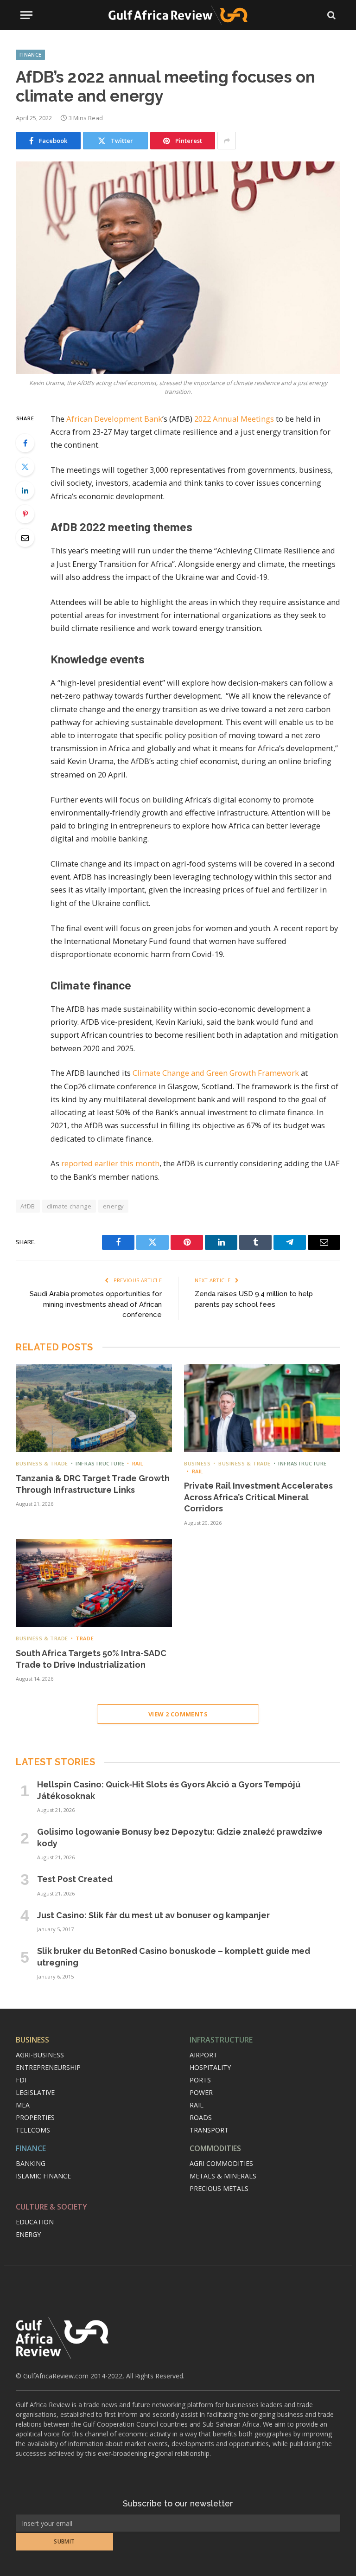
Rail (138, 1463)
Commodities (215, 2148)
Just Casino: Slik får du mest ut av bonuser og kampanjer (153, 1915)
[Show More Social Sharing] (227, 141)
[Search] (331, 15)
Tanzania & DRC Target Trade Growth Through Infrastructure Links (93, 1484)
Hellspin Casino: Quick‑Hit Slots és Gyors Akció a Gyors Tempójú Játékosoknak (169, 1790)
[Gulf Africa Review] (178, 15)
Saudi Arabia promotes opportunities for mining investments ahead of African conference (96, 1304)
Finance (30, 55)
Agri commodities (221, 2163)
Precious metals (219, 2188)
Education (35, 2222)
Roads (201, 2117)
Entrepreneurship (48, 2067)
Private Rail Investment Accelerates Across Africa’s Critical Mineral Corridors (258, 1497)
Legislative (35, 2092)
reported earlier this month (110, 1163)
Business (197, 1463)
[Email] (25, 538)
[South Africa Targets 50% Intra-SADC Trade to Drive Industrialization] (94, 1583)
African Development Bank (114, 419)
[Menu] (26, 15)
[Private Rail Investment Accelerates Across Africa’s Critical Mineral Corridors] (262, 1408)
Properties (35, 2117)
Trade (85, 1638)
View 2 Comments (178, 1714)
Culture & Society (51, 2207)
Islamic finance (43, 2176)
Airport (203, 2055)
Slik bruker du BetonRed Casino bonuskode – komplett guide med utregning (174, 1956)
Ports (200, 2080)
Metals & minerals (223, 2176)
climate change (69, 1206)
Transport (209, 2130)
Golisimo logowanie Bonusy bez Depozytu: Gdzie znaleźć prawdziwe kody (180, 1837)
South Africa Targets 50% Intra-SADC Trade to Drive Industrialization (91, 1659)
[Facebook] (25, 443)
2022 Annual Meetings (234, 419)
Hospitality (210, 2067)
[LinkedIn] (25, 490)
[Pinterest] (25, 514)
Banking (31, 2163)
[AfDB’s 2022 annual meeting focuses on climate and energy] (178, 267)
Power (201, 2092)
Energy (28, 2234)
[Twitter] (25, 467)
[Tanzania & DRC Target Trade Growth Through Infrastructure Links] (94, 1408)
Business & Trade (42, 1463)
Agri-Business (40, 2055)
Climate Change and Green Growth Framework (216, 1073)
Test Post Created (75, 1879)
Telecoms (33, 2130)
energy (113, 1206)
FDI (21, 2080)
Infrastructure (100, 1463)
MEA (23, 2105)
